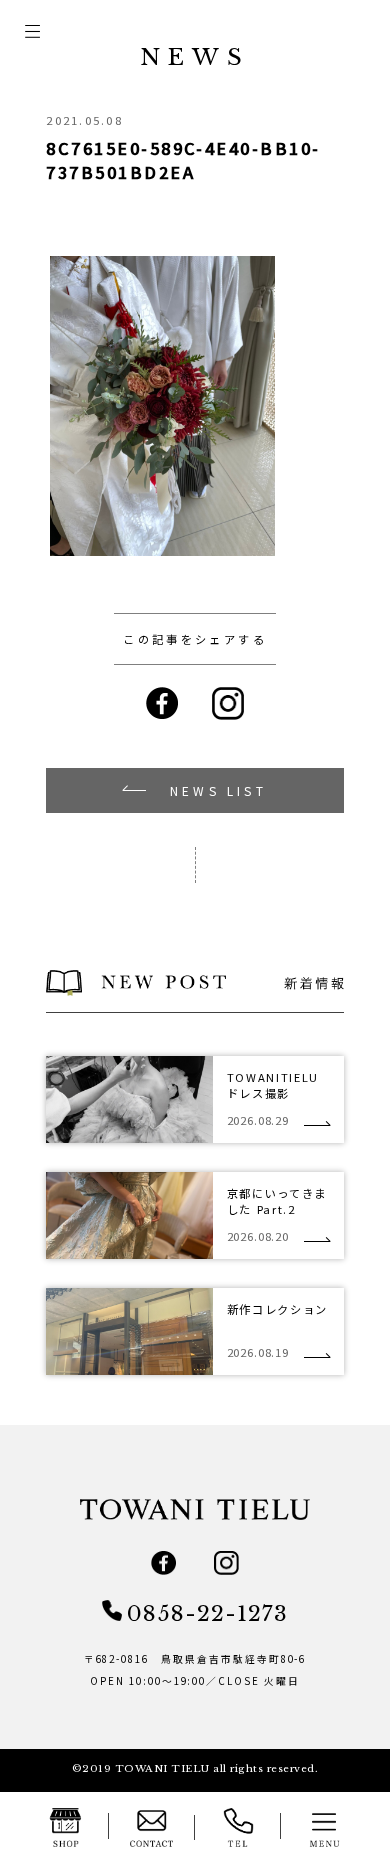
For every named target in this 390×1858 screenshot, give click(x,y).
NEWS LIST (218, 790)
